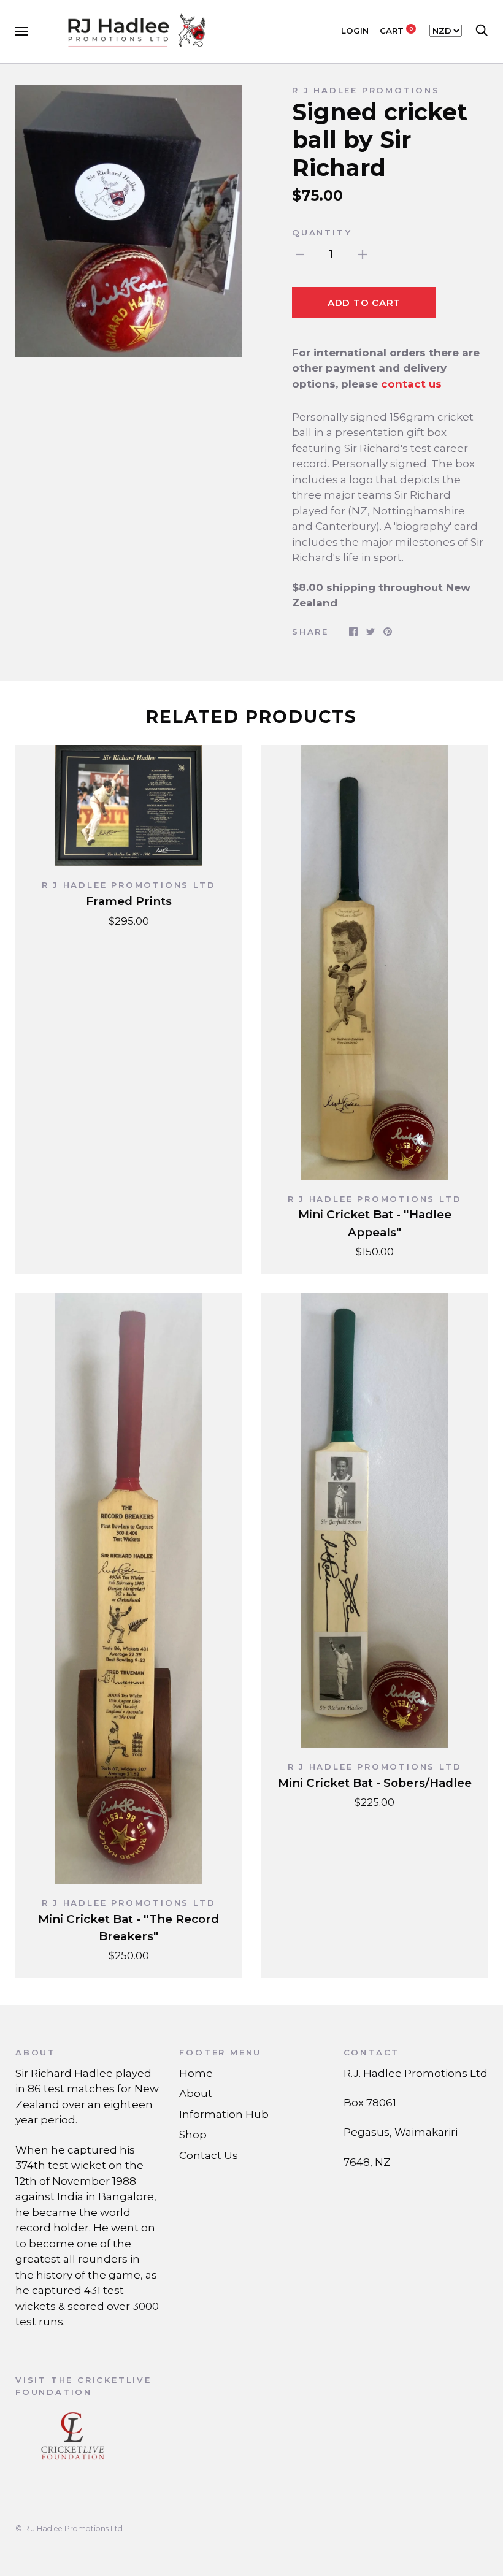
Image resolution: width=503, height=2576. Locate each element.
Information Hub (224, 2114)
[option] (129, 221)
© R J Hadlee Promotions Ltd (69, 2528)
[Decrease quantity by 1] (300, 254)
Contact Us (209, 2155)
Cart (397, 31)
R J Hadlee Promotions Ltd (129, 885)
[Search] (482, 31)
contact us (411, 384)
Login (355, 31)
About (196, 2093)
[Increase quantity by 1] (363, 254)
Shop (193, 2135)
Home (196, 2073)
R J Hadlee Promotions (366, 90)
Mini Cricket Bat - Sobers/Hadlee (375, 1783)
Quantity (322, 232)
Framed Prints (129, 901)
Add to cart (364, 303)
